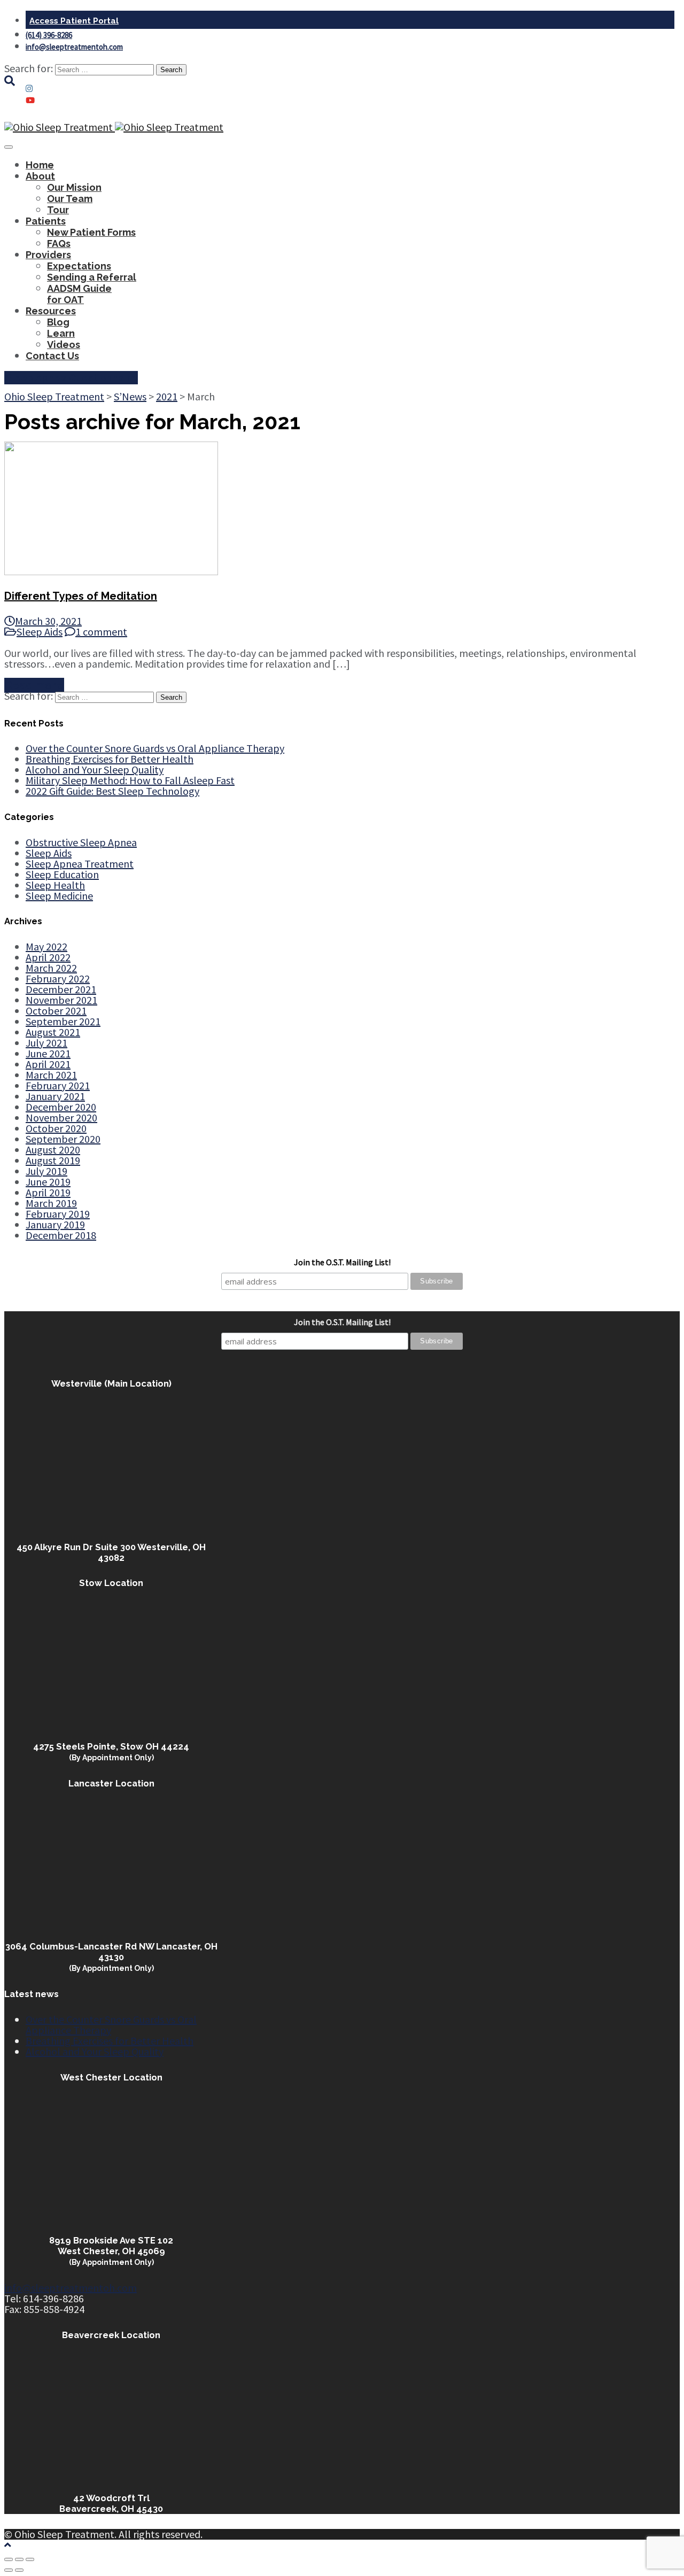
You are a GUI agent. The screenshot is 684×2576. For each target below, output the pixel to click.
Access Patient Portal (74, 21)
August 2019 (53, 1160)
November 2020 (61, 1117)
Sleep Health (55, 885)
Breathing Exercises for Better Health (110, 759)
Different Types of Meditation (81, 596)
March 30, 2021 (48, 621)
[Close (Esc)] (9, 2559)
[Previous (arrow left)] (9, 2570)
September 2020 (63, 1139)
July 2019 (46, 1171)
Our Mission (74, 187)
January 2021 (55, 1096)
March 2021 (51, 1075)
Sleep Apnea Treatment (80, 864)
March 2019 (51, 1203)
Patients (46, 221)
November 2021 (61, 1000)
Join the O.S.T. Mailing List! (342, 1262)
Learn (61, 333)
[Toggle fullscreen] (19, 2559)
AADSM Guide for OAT (79, 294)
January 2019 (55, 1224)
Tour (58, 210)
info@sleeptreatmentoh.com (74, 47)
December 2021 (61, 989)
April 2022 (48, 957)
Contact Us (52, 356)
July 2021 (46, 1043)
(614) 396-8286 (49, 35)
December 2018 (61, 1235)
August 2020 (53, 1150)
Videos (64, 345)
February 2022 (58, 978)
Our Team (70, 199)
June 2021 (48, 1053)
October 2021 (56, 1011)
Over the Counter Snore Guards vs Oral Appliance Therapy (155, 748)
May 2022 (46, 946)
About (40, 176)
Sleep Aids (40, 632)
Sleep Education (62, 874)
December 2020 (61, 1107)
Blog (58, 322)
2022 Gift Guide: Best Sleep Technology (112, 791)
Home (40, 165)
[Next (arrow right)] (19, 2570)
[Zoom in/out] (30, 2559)
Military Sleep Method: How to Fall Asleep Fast (130, 780)
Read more (34, 685)
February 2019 (58, 1214)
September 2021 (63, 1021)
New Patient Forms (91, 232)
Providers (48, 255)
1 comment (101, 632)
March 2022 (51, 968)
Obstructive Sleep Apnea (81, 842)
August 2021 (53, 1032)
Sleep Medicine (59, 896)
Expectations (79, 266)
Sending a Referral (92, 277)
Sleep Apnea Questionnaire (71, 378)
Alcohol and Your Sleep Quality (95, 769)
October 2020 (56, 1128)
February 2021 (58, 1085)
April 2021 (48, 1064)
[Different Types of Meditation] (111, 571)
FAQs (59, 243)
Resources (51, 311)
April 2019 (48, 1192)
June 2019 (48, 1182)
